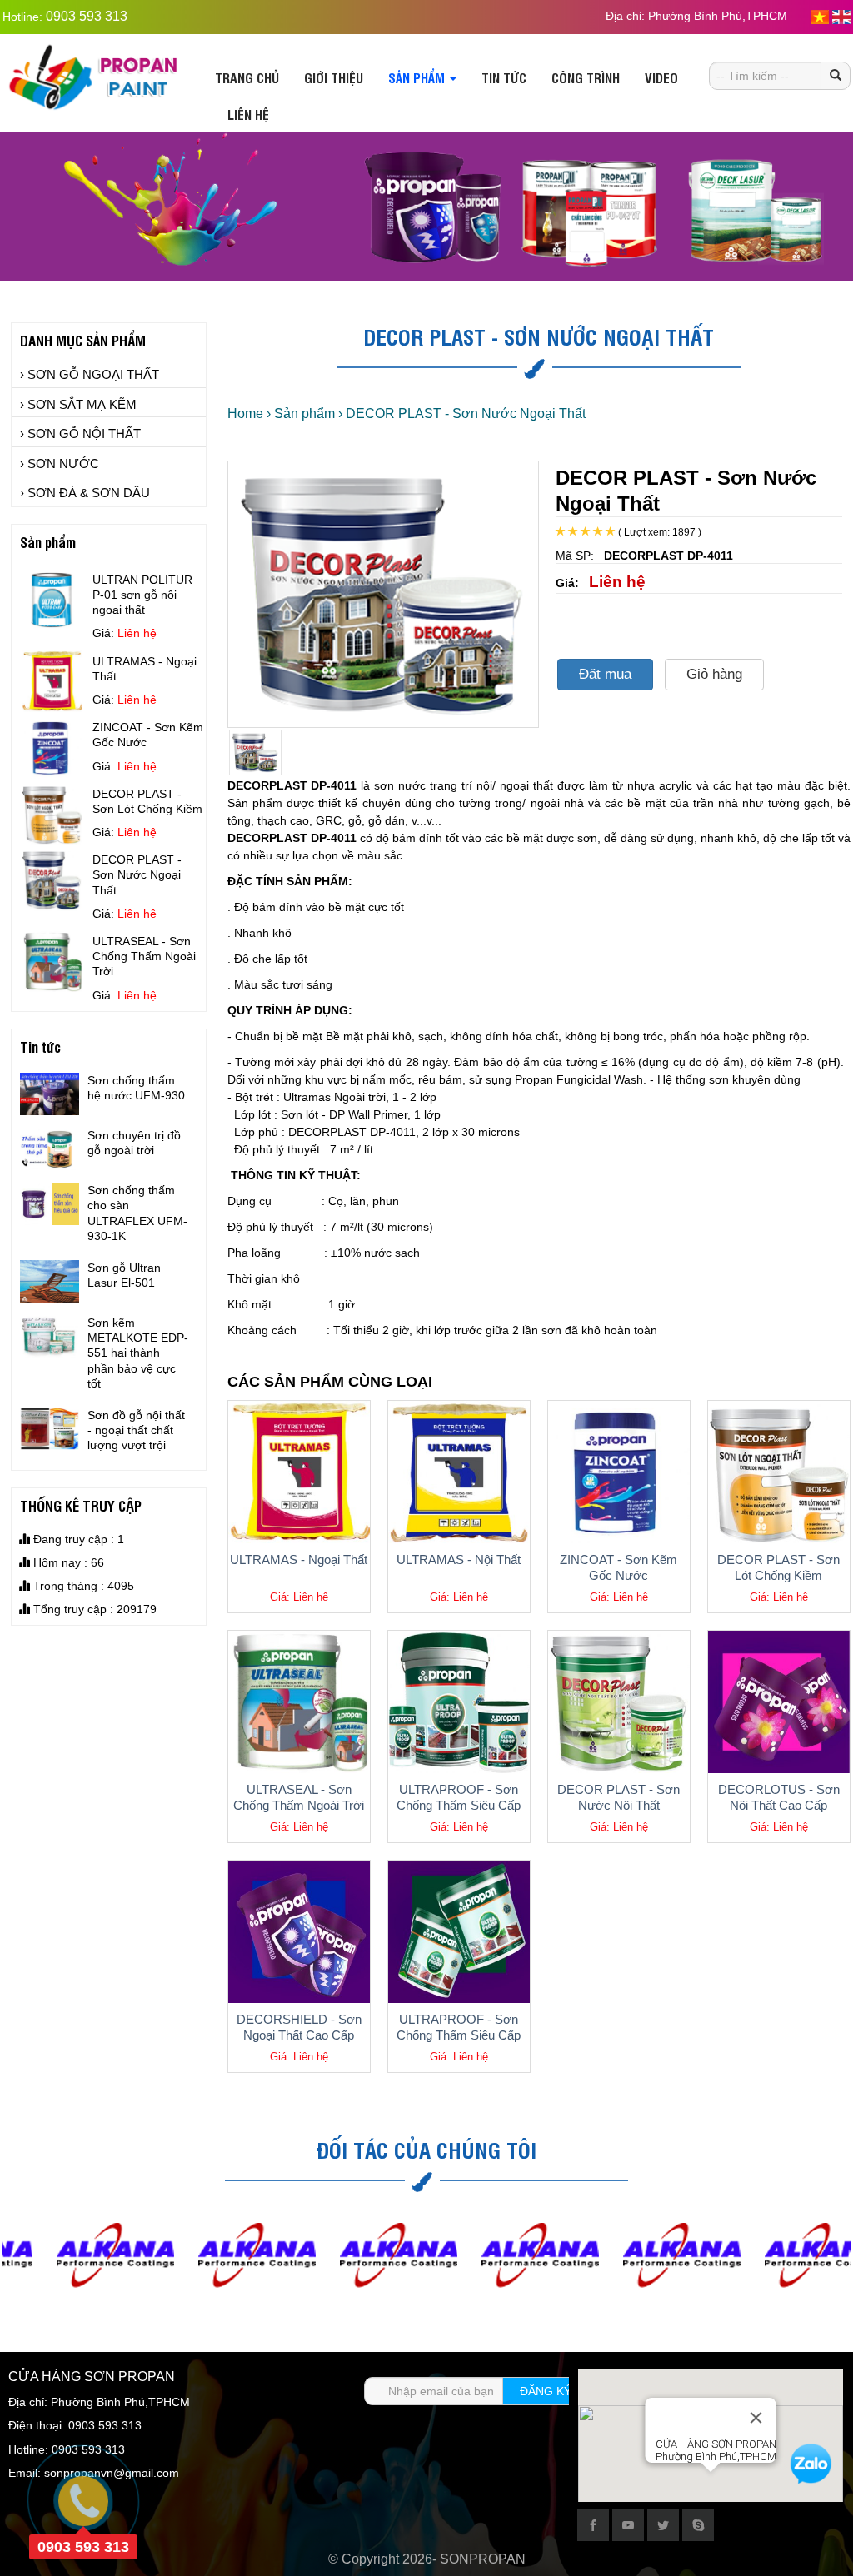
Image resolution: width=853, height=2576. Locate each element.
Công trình (586, 77)
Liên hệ (248, 114)
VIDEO (661, 77)
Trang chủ (247, 77)
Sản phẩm (418, 77)
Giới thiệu (334, 77)
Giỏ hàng (714, 674)
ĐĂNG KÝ (546, 2391)
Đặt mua (605, 674)
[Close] (756, 2418)
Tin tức (504, 77)
